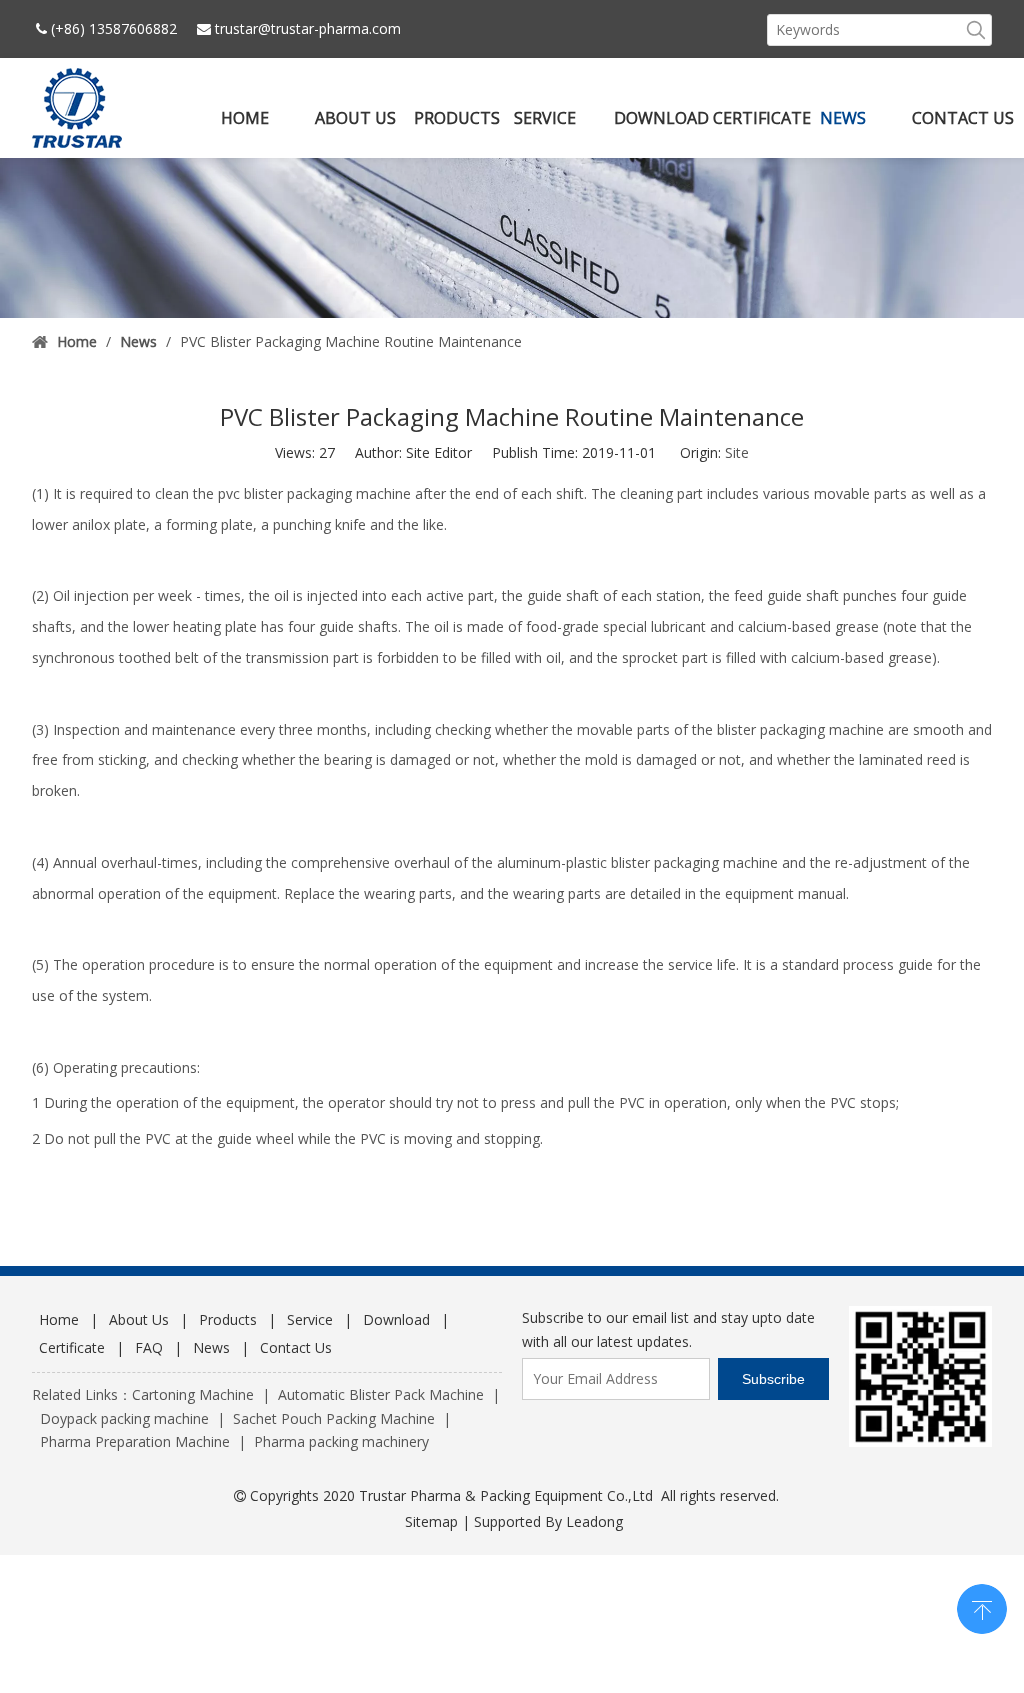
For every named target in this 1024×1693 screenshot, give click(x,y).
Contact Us (296, 1347)
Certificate (72, 1347)
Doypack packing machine (124, 1418)
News (211, 1347)
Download (396, 1319)
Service (310, 1319)
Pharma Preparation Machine (135, 1441)
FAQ (149, 1347)
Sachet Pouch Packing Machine (334, 1418)
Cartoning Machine (193, 1394)
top (982, 1607)
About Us (139, 1319)
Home (59, 1319)
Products (228, 1319)
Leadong (594, 1521)
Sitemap (431, 1521)
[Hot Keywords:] (976, 30)
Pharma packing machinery (341, 1441)
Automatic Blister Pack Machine (381, 1394)
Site (737, 452)
